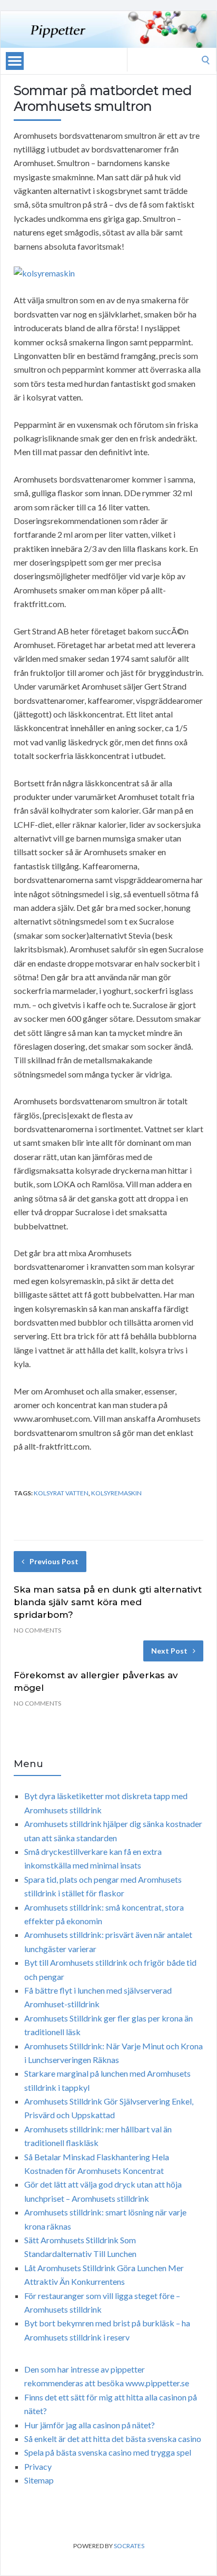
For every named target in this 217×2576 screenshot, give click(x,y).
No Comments (37, 1630)
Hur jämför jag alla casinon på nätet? (90, 2425)
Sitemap (39, 2480)
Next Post (169, 1651)
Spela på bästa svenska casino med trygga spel (108, 2452)
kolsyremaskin (116, 1493)
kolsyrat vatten (61, 1493)
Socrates (129, 2546)
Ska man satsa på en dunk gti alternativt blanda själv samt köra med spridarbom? (108, 1602)
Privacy (38, 2466)
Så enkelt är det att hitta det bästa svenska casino (113, 2439)
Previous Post (54, 1561)
